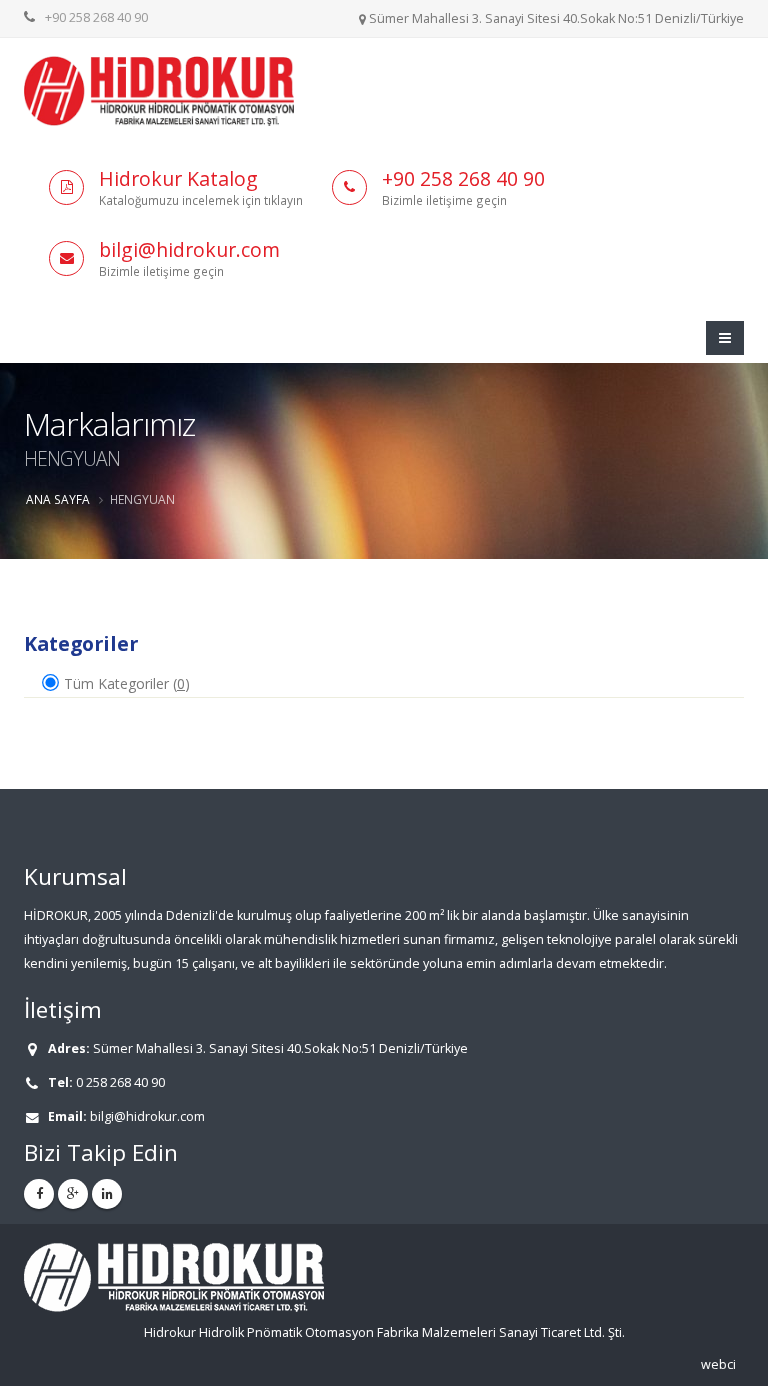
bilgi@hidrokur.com (189, 249)
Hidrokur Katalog (178, 178)
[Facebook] (39, 1194)
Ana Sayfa (58, 499)
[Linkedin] (107, 1194)
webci (718, 1364)
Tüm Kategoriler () (125, 683)
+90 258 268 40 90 (96, 17)
